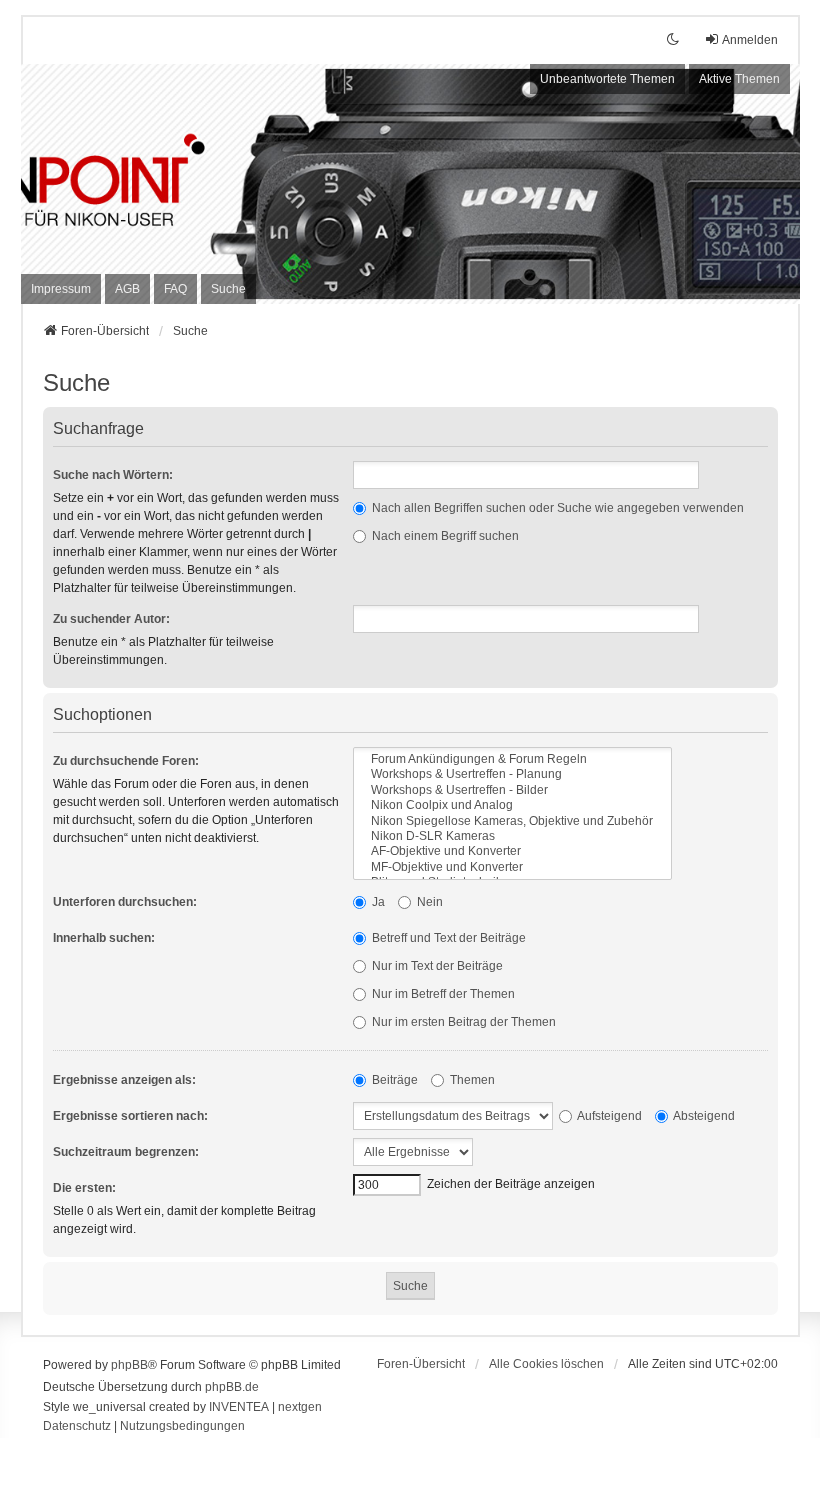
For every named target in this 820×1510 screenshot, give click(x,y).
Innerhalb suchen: (104, 938)
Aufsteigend (608, 1116)
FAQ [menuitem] (175, 289)
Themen (471, 1080)
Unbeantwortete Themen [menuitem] (607, 79)
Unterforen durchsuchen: (125, 902)
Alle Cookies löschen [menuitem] (546, 1364)
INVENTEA (239, 1407)
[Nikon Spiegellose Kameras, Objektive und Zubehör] (512, 821)
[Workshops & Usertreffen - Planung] (512, 774)
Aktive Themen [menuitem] (739, 79)
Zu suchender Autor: (111, 619)
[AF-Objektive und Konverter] (512, 851)
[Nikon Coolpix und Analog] (512, 805)
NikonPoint (166, 160)
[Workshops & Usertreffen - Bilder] (512, 790)
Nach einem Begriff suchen (444, 536)
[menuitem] (61, 289)
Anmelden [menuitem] (750, 40)
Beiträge (393, 1080)
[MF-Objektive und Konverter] (512, 867)
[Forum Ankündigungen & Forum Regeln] (512, 759)
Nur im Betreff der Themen (442, 994)
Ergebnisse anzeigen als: (124, 1080)
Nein (428, 902)
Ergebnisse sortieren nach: (130, 1116)
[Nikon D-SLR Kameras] (512, 836)
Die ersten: (84, 1188)
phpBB (129, 1365)
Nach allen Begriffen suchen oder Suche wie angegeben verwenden (556, 508)
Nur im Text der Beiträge (436, 966)
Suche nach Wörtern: (113, 475)
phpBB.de (232, 1387)
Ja (377, 902)
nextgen (300, 1407)
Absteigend (703, 1116)
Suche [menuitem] (228, 289)
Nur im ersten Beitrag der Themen (462, 1022)
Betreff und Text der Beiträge (447, 938)
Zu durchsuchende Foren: (126, 761)
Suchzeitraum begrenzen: (126, 1152)
